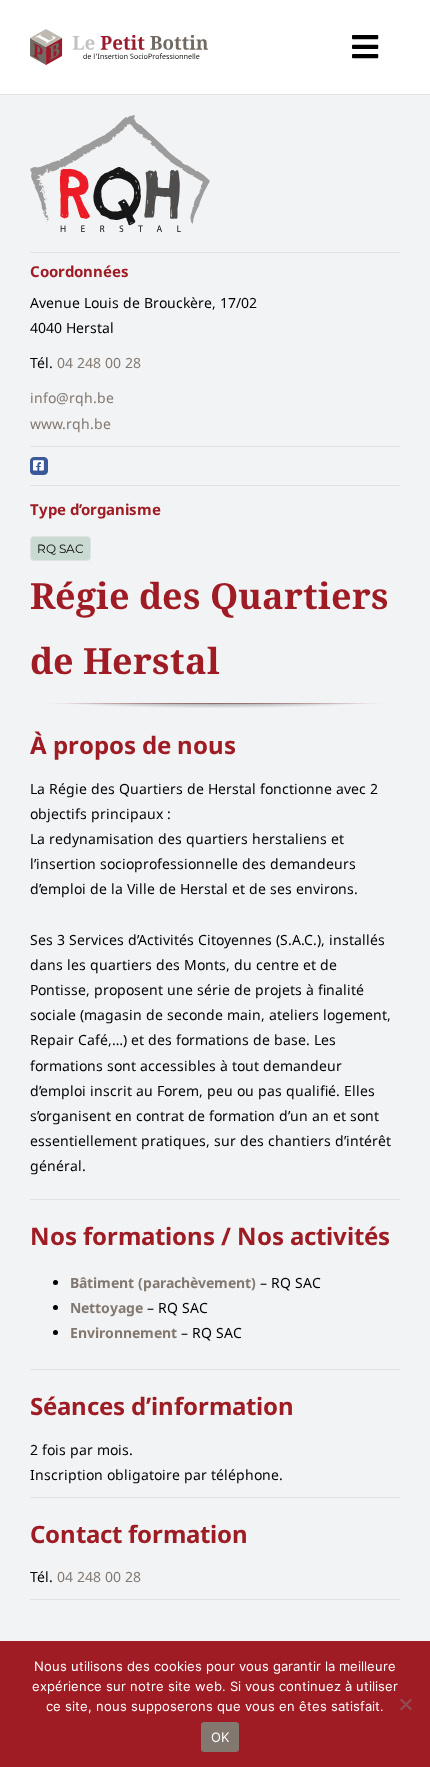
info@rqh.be (72, 397)
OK (220, 1737)
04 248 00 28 (99, 362)
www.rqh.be (70, 423)
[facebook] (39, 466)
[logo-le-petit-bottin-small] (119, 35)
